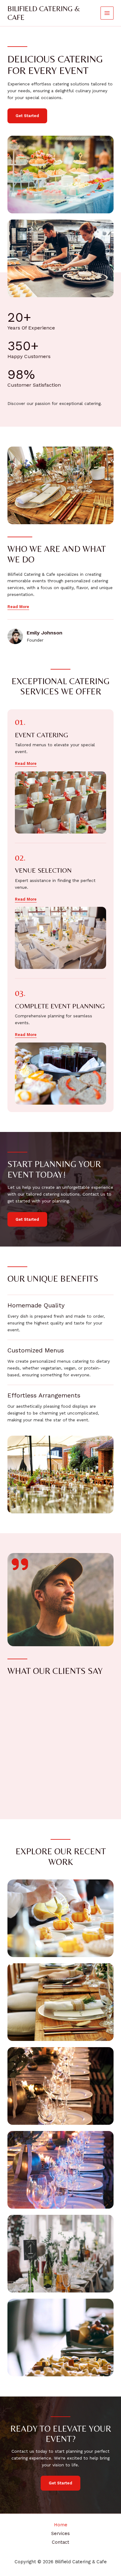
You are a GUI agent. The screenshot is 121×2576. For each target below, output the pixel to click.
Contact (60, 2542)
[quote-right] (20, 1564)
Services (60, 2533)
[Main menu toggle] (107, 13)
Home (61, 2525)
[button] (26, 764)
